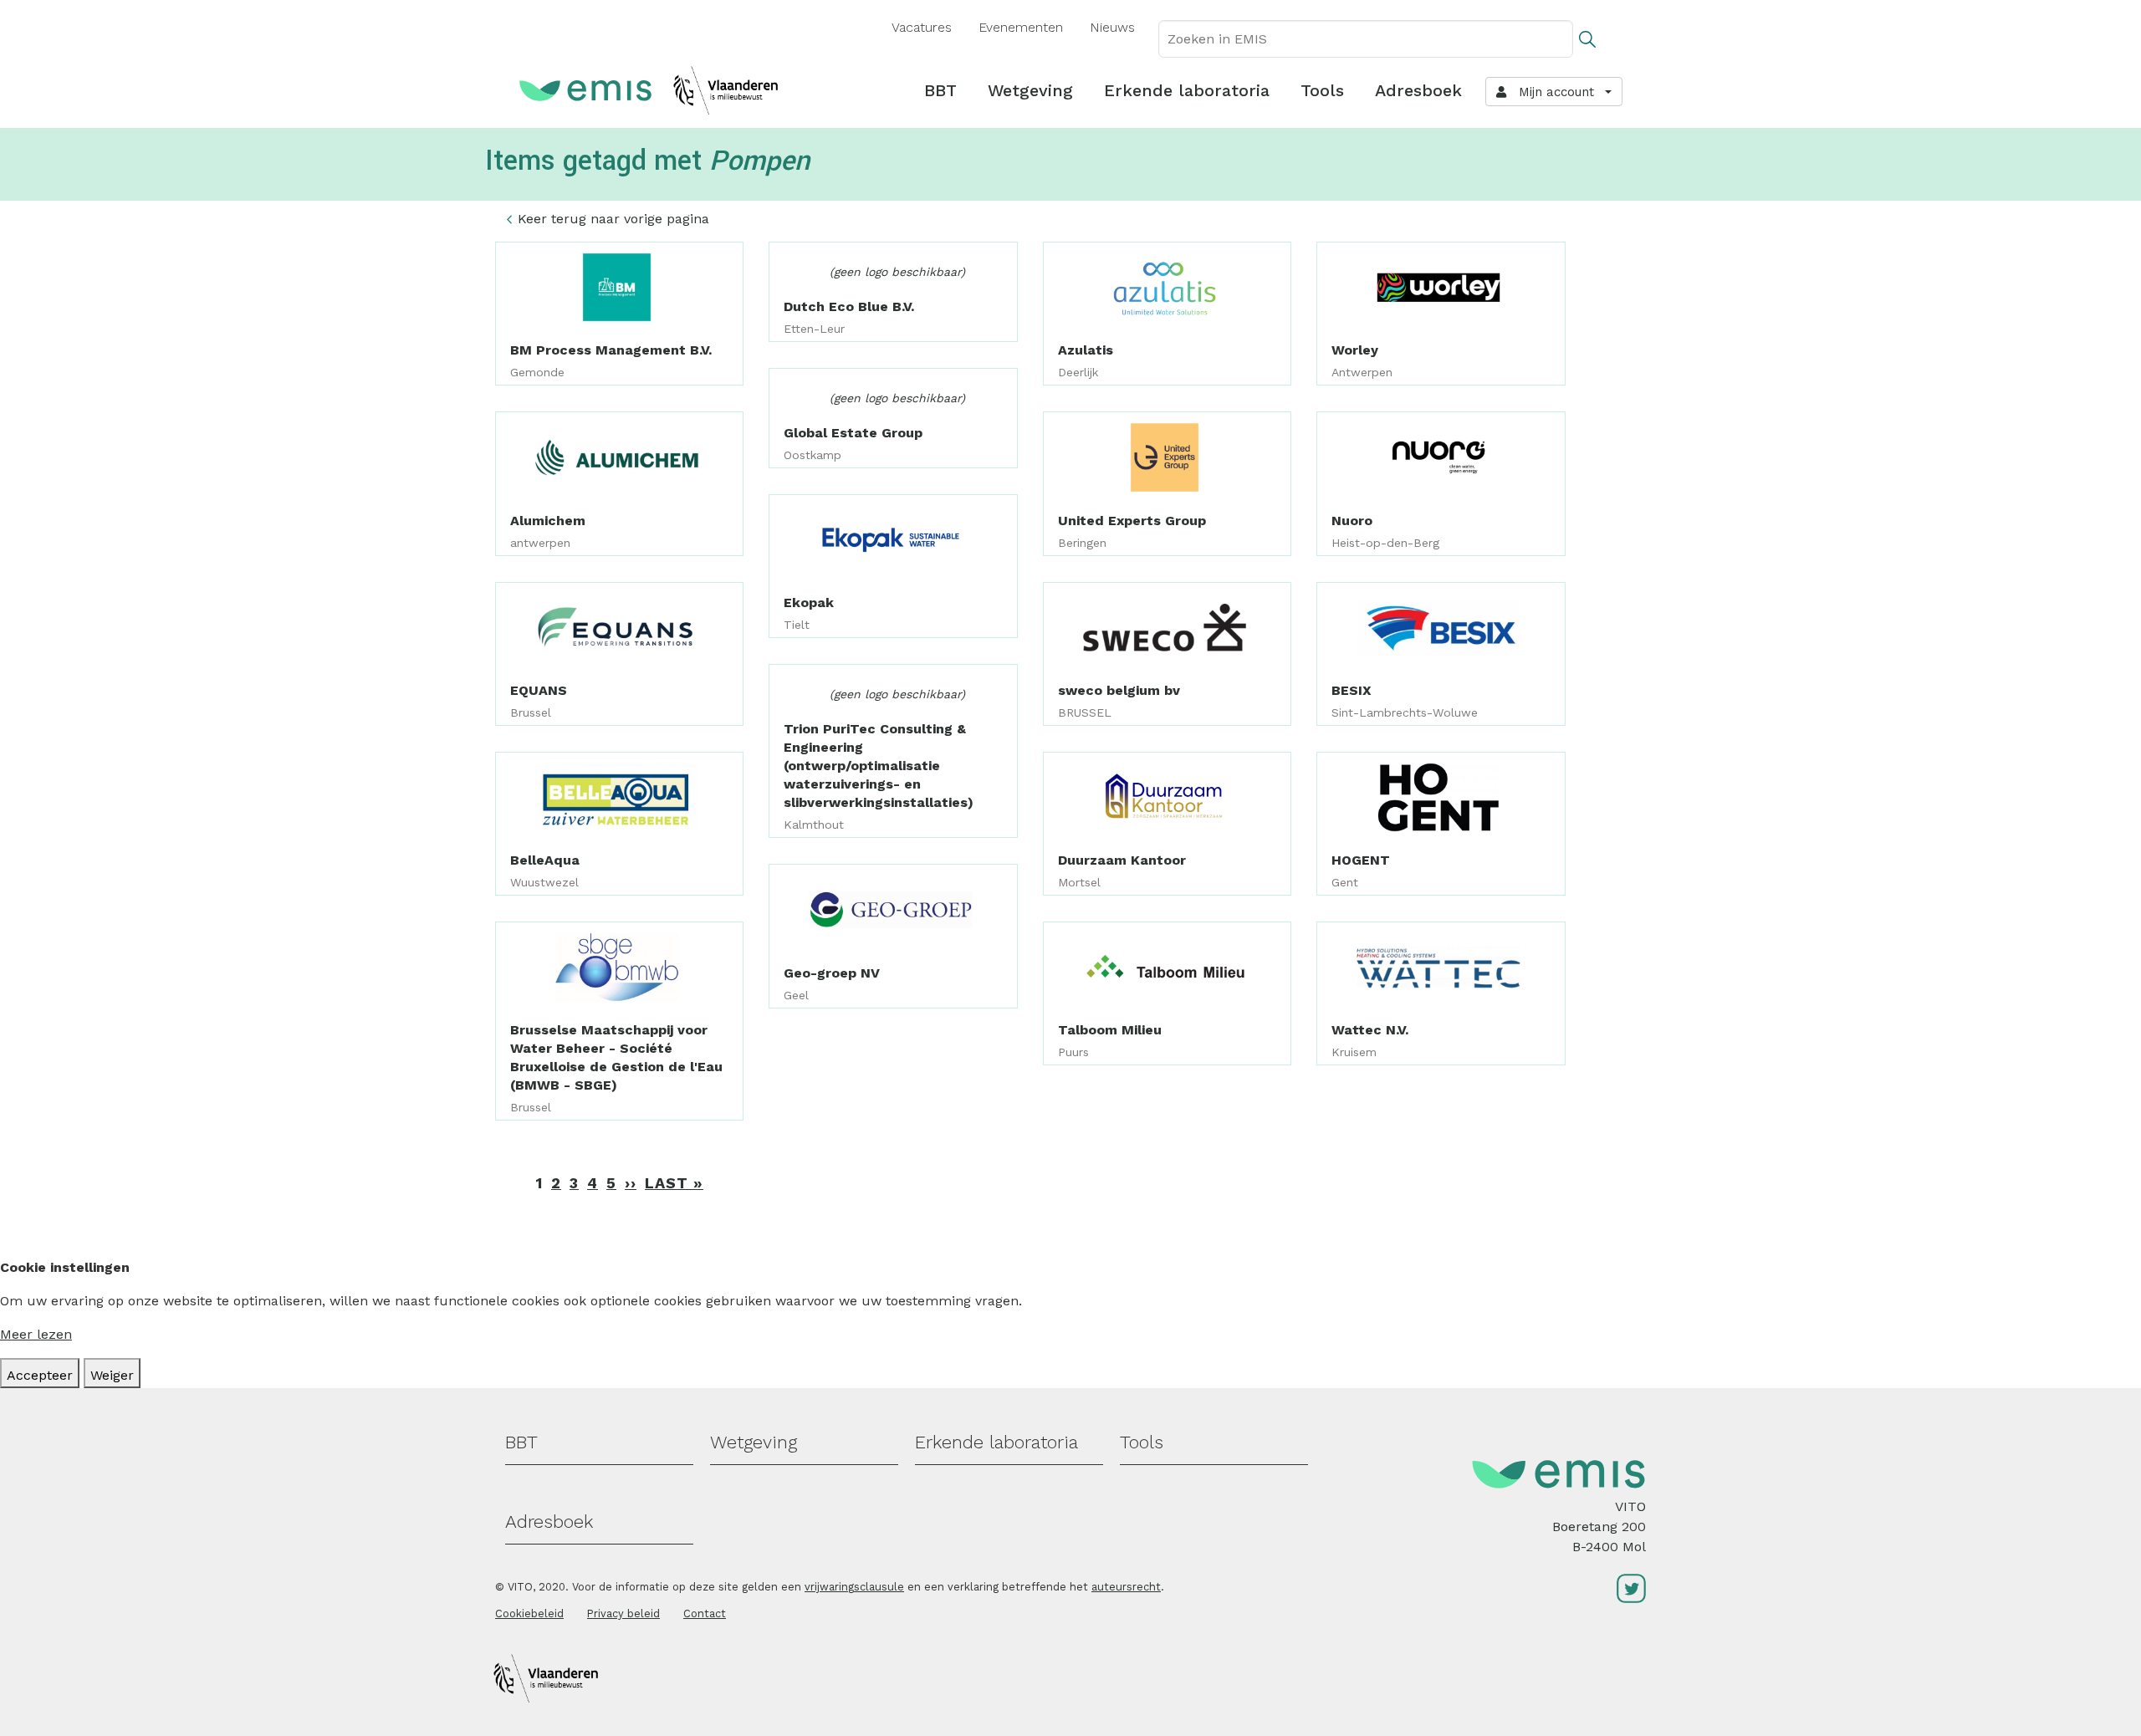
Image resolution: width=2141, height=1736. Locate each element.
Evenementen (1021, 27)
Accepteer (40, 1375)
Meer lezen (36, 1334)
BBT (940, 90)
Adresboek (1418, 90)
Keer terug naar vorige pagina (613, 219)
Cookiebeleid (529, 1613)
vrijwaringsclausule (854, 1587)
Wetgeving (1030, 90)
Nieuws (1112, 27)
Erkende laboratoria (1187, 90)
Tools (1322, 90)
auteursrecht (1126, 1587)
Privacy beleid (623, 1613)
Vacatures (922, 27)
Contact (705, 1613)
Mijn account (1552, 92)
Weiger (112, 1375)
